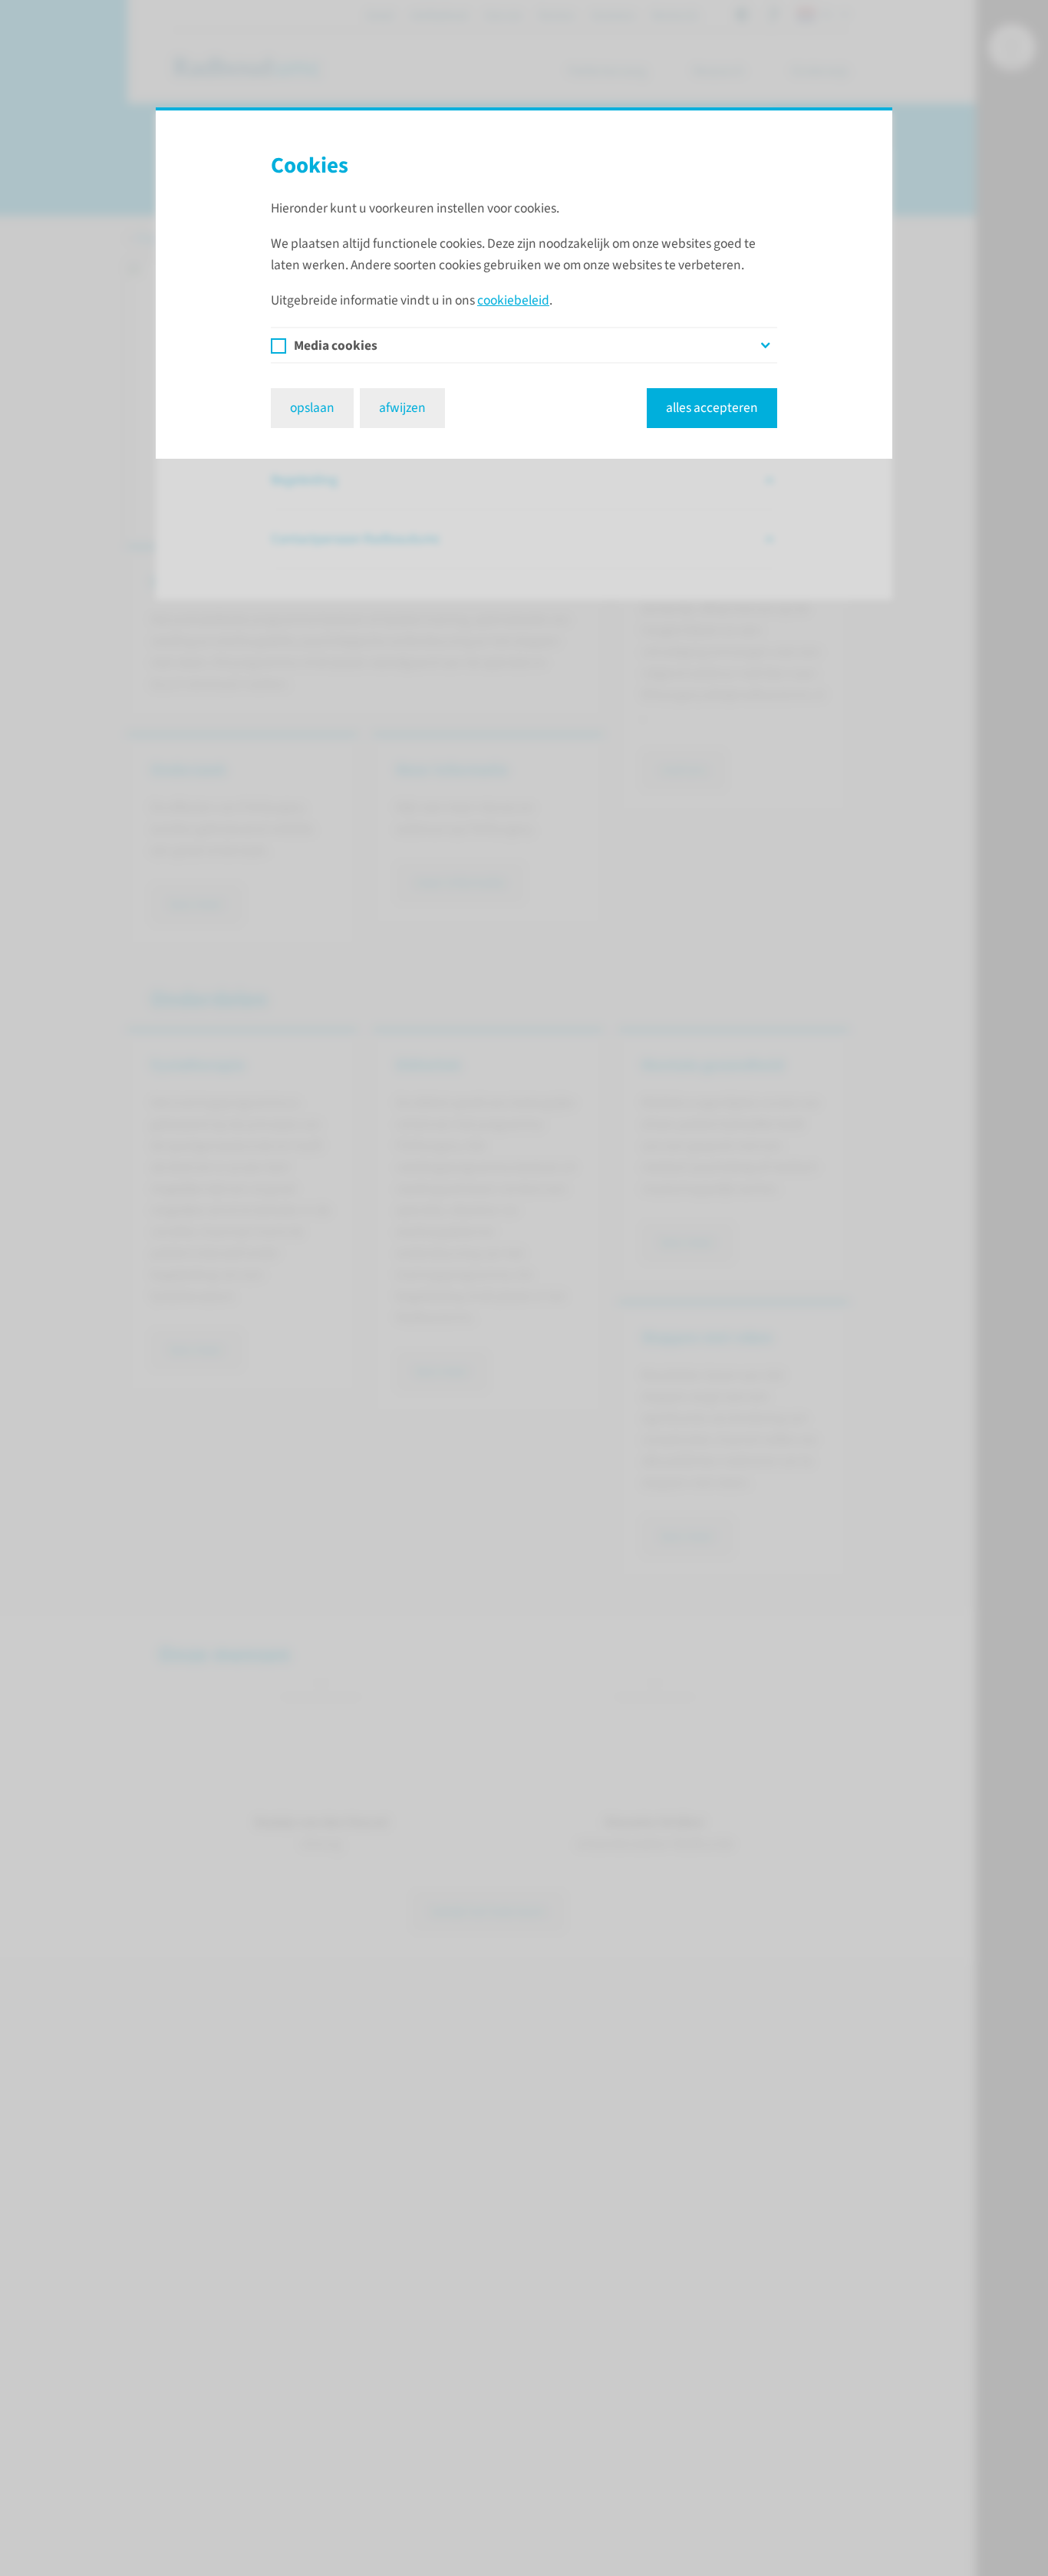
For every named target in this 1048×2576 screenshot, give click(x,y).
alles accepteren (712, 408)
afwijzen (402, 408)
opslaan (312, 408)
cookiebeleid (513, 300)
